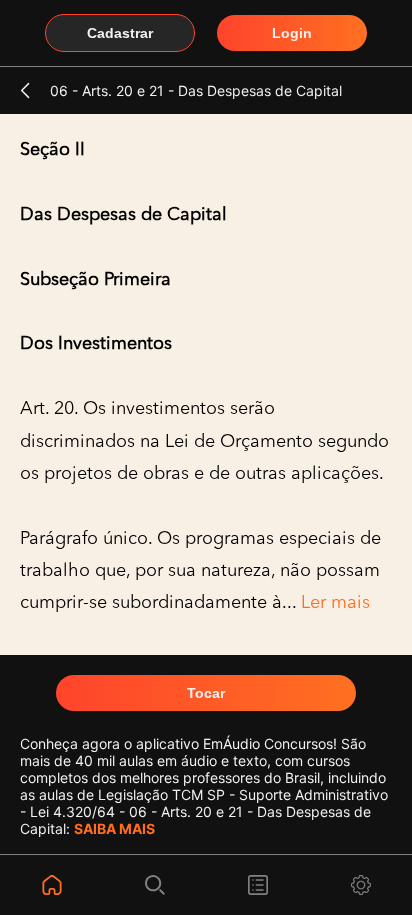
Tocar (206, 693)
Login (292, 33)
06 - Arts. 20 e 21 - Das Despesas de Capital (196, 90)
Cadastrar (120, 33)
